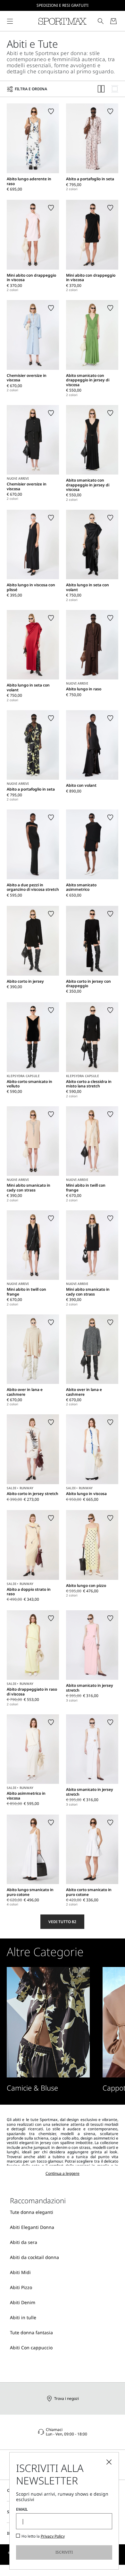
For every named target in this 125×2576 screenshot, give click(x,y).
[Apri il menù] (10, 21)
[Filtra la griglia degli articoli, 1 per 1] (115, 89)
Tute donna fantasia (31, 2332)
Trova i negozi (67, 2398)
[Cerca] (101, 21)
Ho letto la (43, 2536)
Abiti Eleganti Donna (32, 2227)
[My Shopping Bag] (113, 21)
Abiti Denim (23, 2302)
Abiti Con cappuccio (31, 2348)
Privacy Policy (53, 2536)
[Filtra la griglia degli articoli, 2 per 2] (101, 89)
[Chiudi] (109, 2462)
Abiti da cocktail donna (34, 2257)
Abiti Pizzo (21, 2287)
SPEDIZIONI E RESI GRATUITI (63, 5)
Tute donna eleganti (32, 2212)
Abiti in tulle (23, 2317)
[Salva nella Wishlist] (51, 111)
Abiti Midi (20, 2272)
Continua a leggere (63, 2173)
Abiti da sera (24, 2242)
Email (22, 2509)
